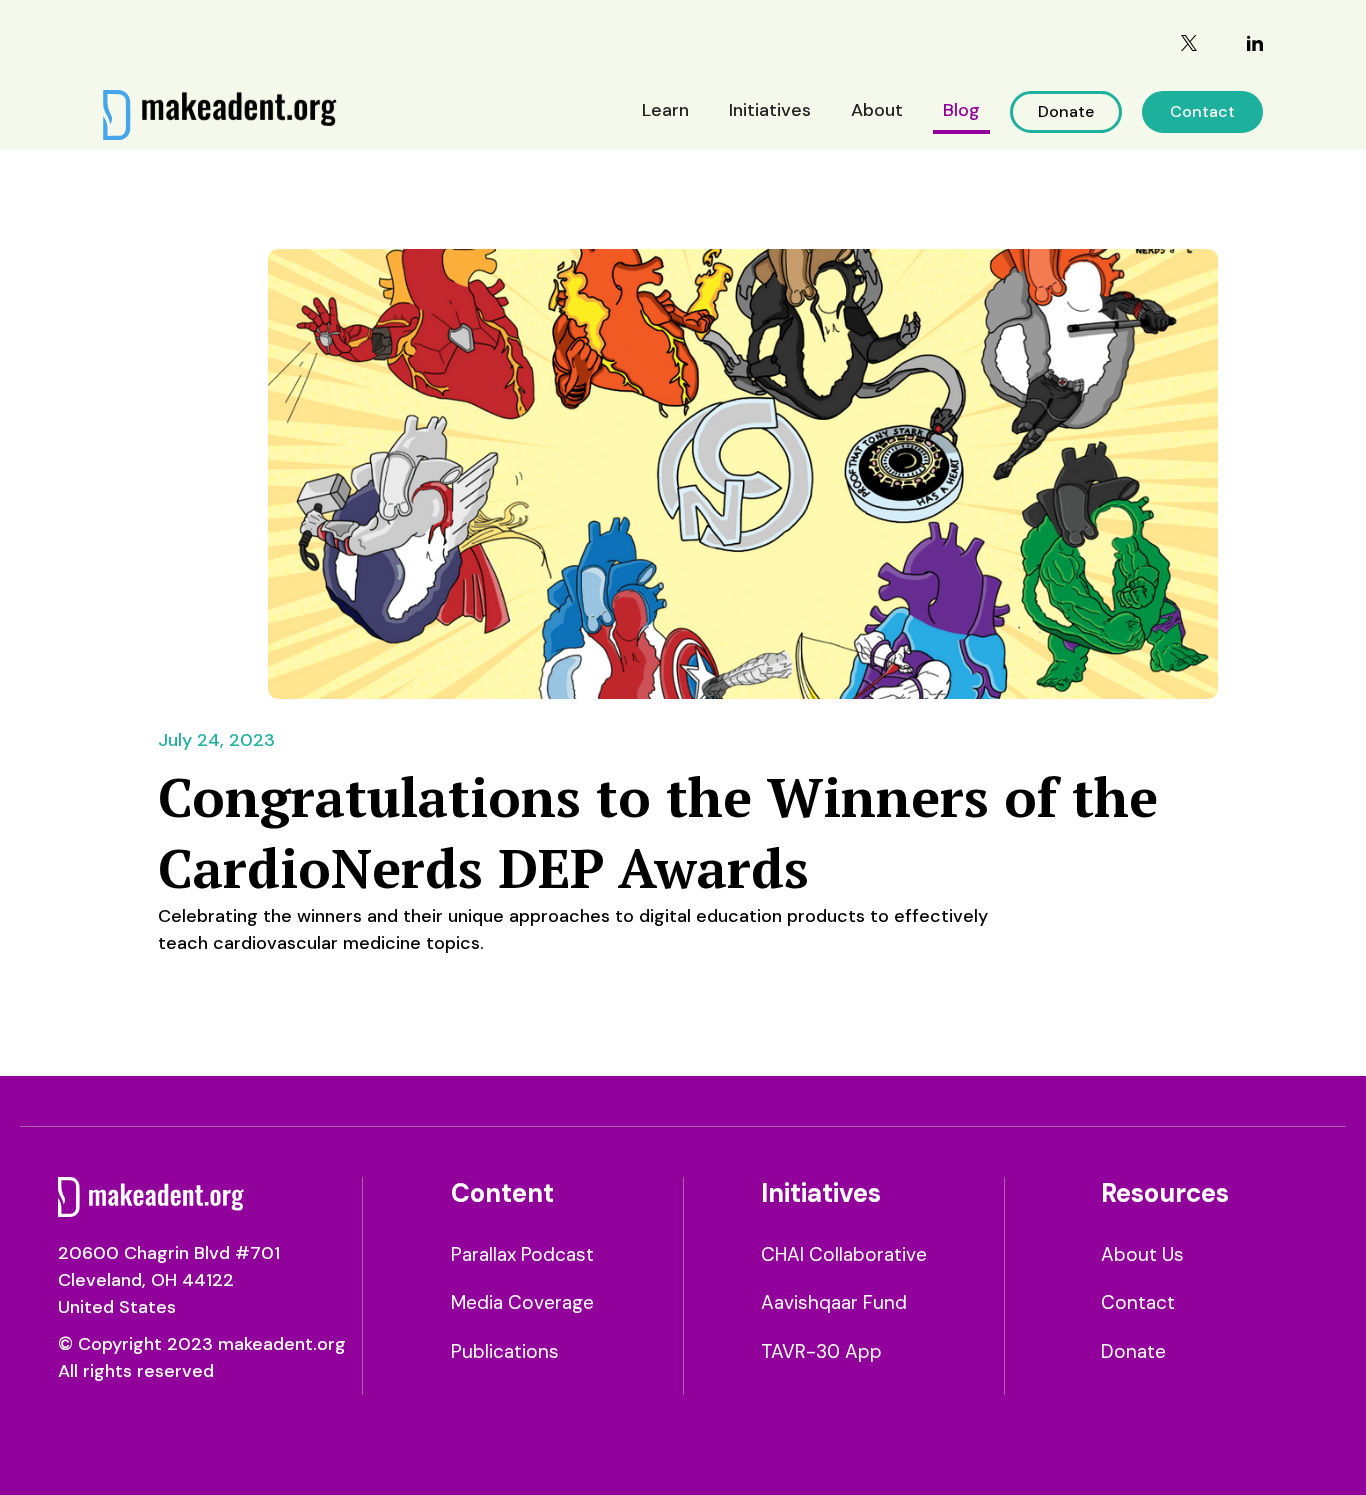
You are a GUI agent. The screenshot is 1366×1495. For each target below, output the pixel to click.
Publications (505, 1351)
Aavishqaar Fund (834, 1302)
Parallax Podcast (522, 1254)
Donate (1066, 111)
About (877, 110)
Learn (665, 110)
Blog (961, 110)
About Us (1142, 1254)
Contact (1202, 111)
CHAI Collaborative (844, 1254)
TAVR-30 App (821, 1351)
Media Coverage (522, 1302)
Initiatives (770, 110)
